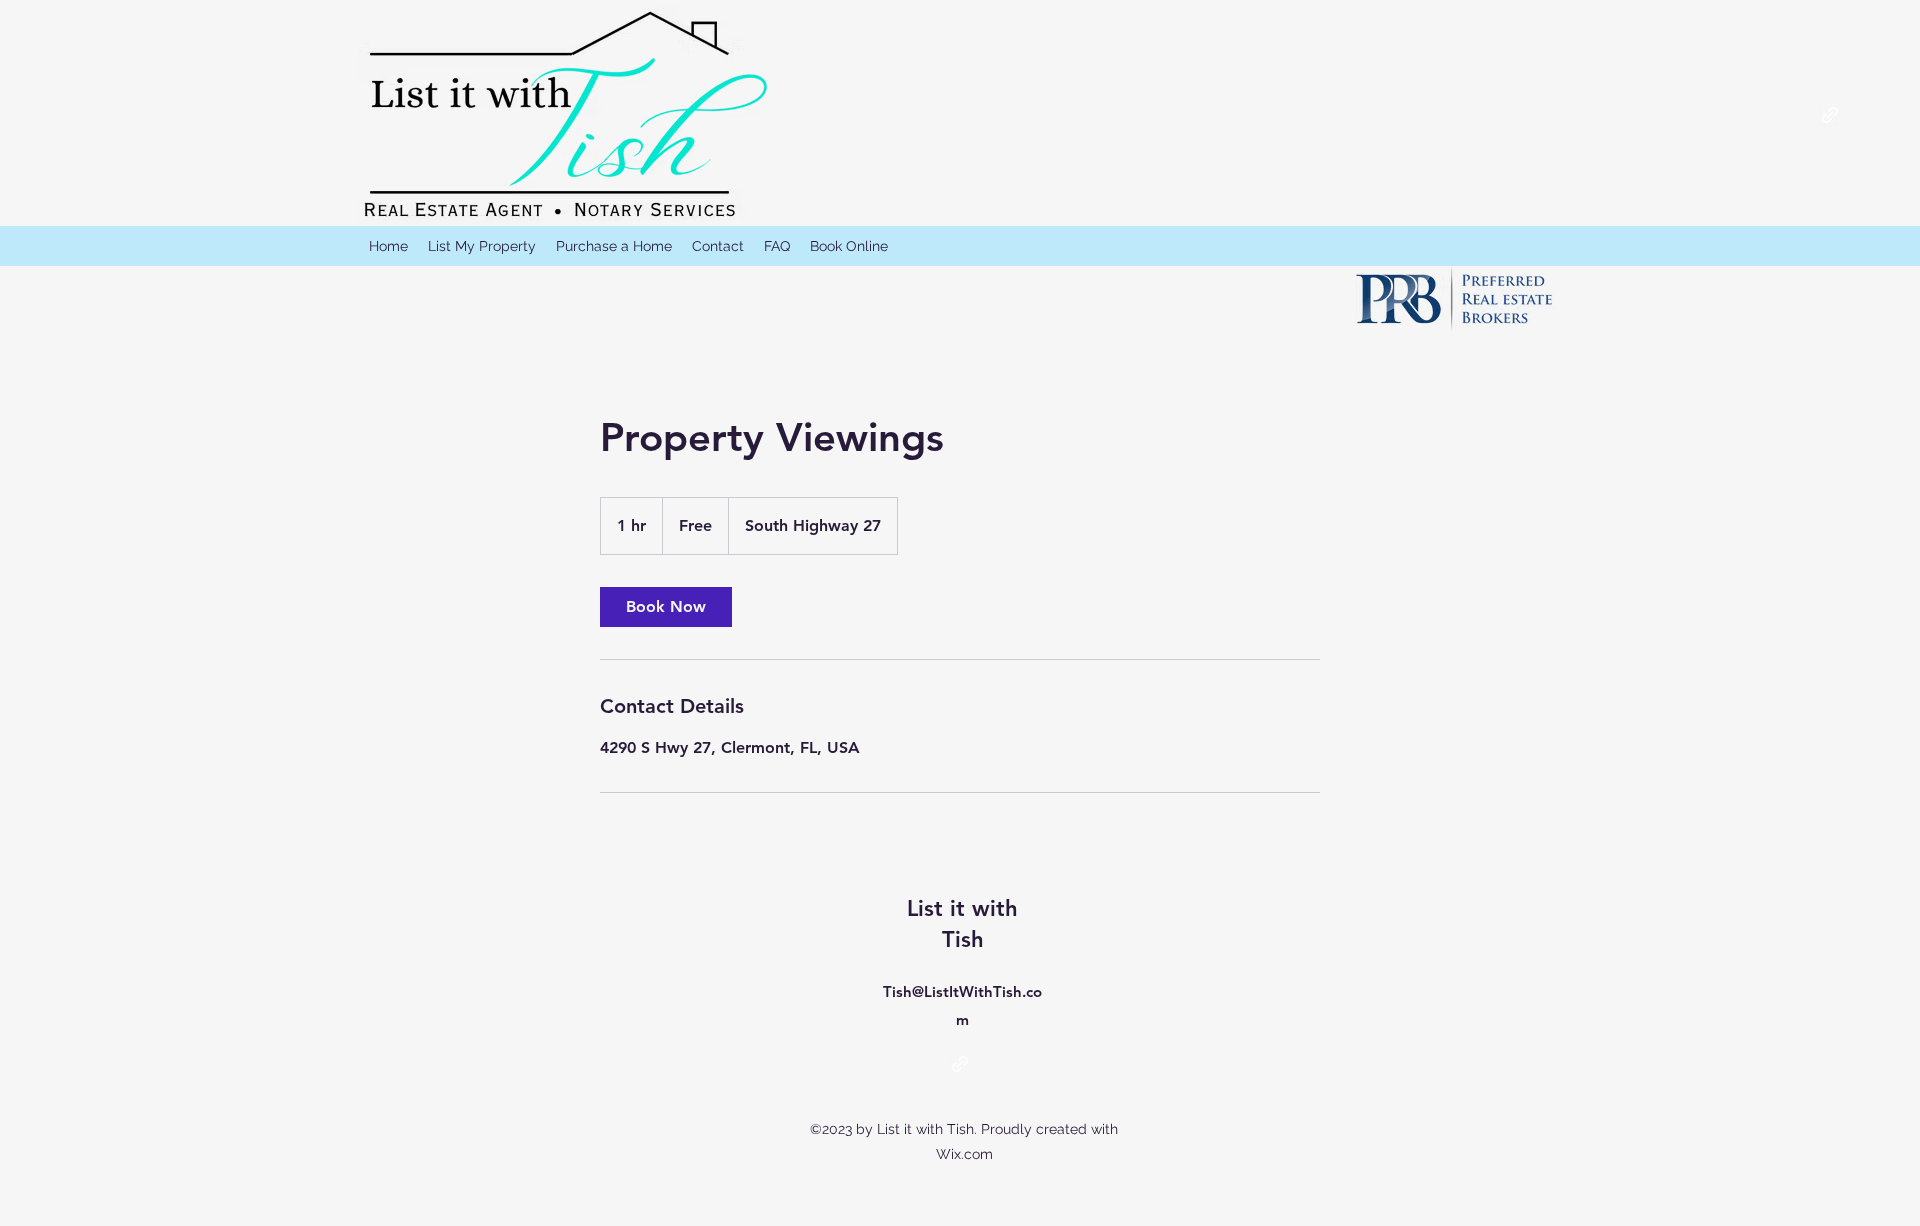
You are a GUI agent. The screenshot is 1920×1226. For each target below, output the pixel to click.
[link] (666, 607)
